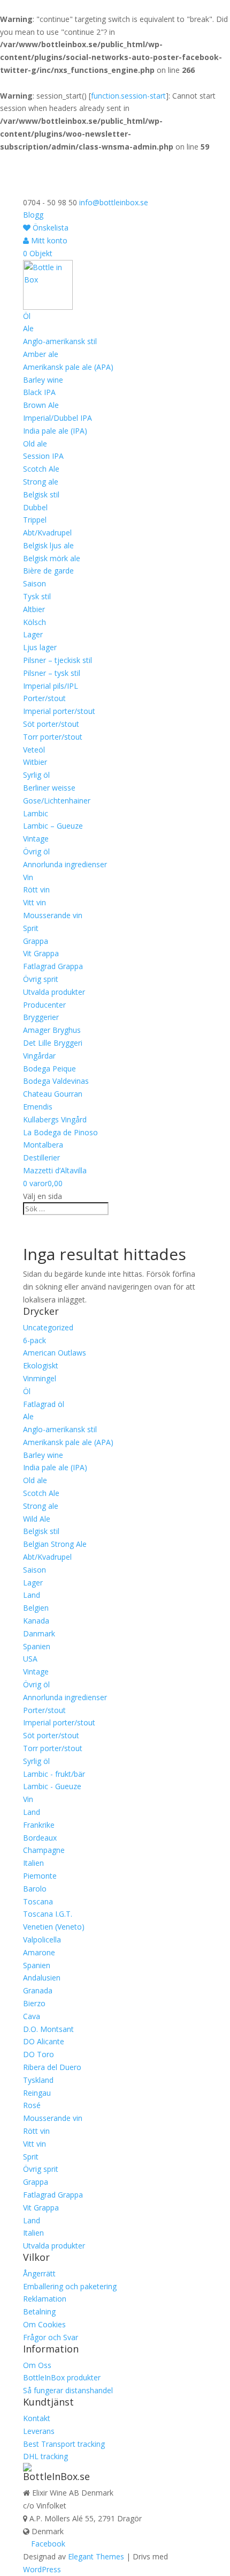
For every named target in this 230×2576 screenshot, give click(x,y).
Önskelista (49, 228)
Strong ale (41, 482)
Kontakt (37, 2418)
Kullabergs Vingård (55, 1119)
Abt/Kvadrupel (47, 533)
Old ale (35, 444)
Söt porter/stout (51, 724)
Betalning (39, 2311)
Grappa (36, 941)
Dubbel (35, 507)
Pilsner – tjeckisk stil (57, 660)
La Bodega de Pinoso (60, 1132)
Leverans (39, 2431)
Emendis (38, 1107)
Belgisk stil (41, 494)
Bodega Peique (49, 1069)
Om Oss (37, 2365)
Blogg (33, 215)
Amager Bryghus (52, 1030)
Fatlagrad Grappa (53, 966)
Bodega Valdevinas (56, 1081)
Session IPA (43, 456)
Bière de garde (48, 571)
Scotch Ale (41, 469)
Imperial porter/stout (59, 711)
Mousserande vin (53, 915)
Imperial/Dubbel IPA (57, 418)
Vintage (36, 839)
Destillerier (41, 1157)
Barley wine (43, 380)
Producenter (44, 1005)
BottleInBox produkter (62, 2377)
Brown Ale (41, 405)
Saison (34, 583)
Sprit (31, 928)
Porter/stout (44, 698)
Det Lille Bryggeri (53, 1043)
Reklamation (45, 2299)
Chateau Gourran (53, 1094)
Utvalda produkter (54, 992)
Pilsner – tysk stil (52, 673)
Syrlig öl (36, 775)
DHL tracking (45, 2456)
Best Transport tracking (64, 2444)
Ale (28, 328)
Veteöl (34, 750)
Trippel (35, 520)
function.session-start (128, 96)
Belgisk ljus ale (48, 545)
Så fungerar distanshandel (68, 2390)
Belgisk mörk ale (52, 558)
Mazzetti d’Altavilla (55, 1170)
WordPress (42, 2569)
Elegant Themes (96, 2556)
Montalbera (43, 1145)
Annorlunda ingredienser (65, 864)
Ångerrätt (39, 2273)
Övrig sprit (41, 979)
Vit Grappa (41, 953)
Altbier (34, 609)
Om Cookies (44, 2324)
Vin (28, 877)
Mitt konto (48, 240)
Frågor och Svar (51, 2337)
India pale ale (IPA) (55, 431)
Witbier (35, 762)
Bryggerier (41, 1017)
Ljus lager (40, 647)
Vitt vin (34, 902)
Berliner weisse (49, 788)
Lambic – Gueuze (53, 826)
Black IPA (39, 392)
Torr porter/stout (53, 737)
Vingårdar (39, 1056)
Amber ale (41, 354)
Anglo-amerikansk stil (60, 341)
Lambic (36, 813)
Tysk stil (37, 596)
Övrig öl (36, 851)
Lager (33, 634)
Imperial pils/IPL (51, 686)
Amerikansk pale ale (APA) (68, 367)
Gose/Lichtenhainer (57, 801)
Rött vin (36, 889)
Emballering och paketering (70, 2286)
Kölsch (34, 622)
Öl (27, 316)
